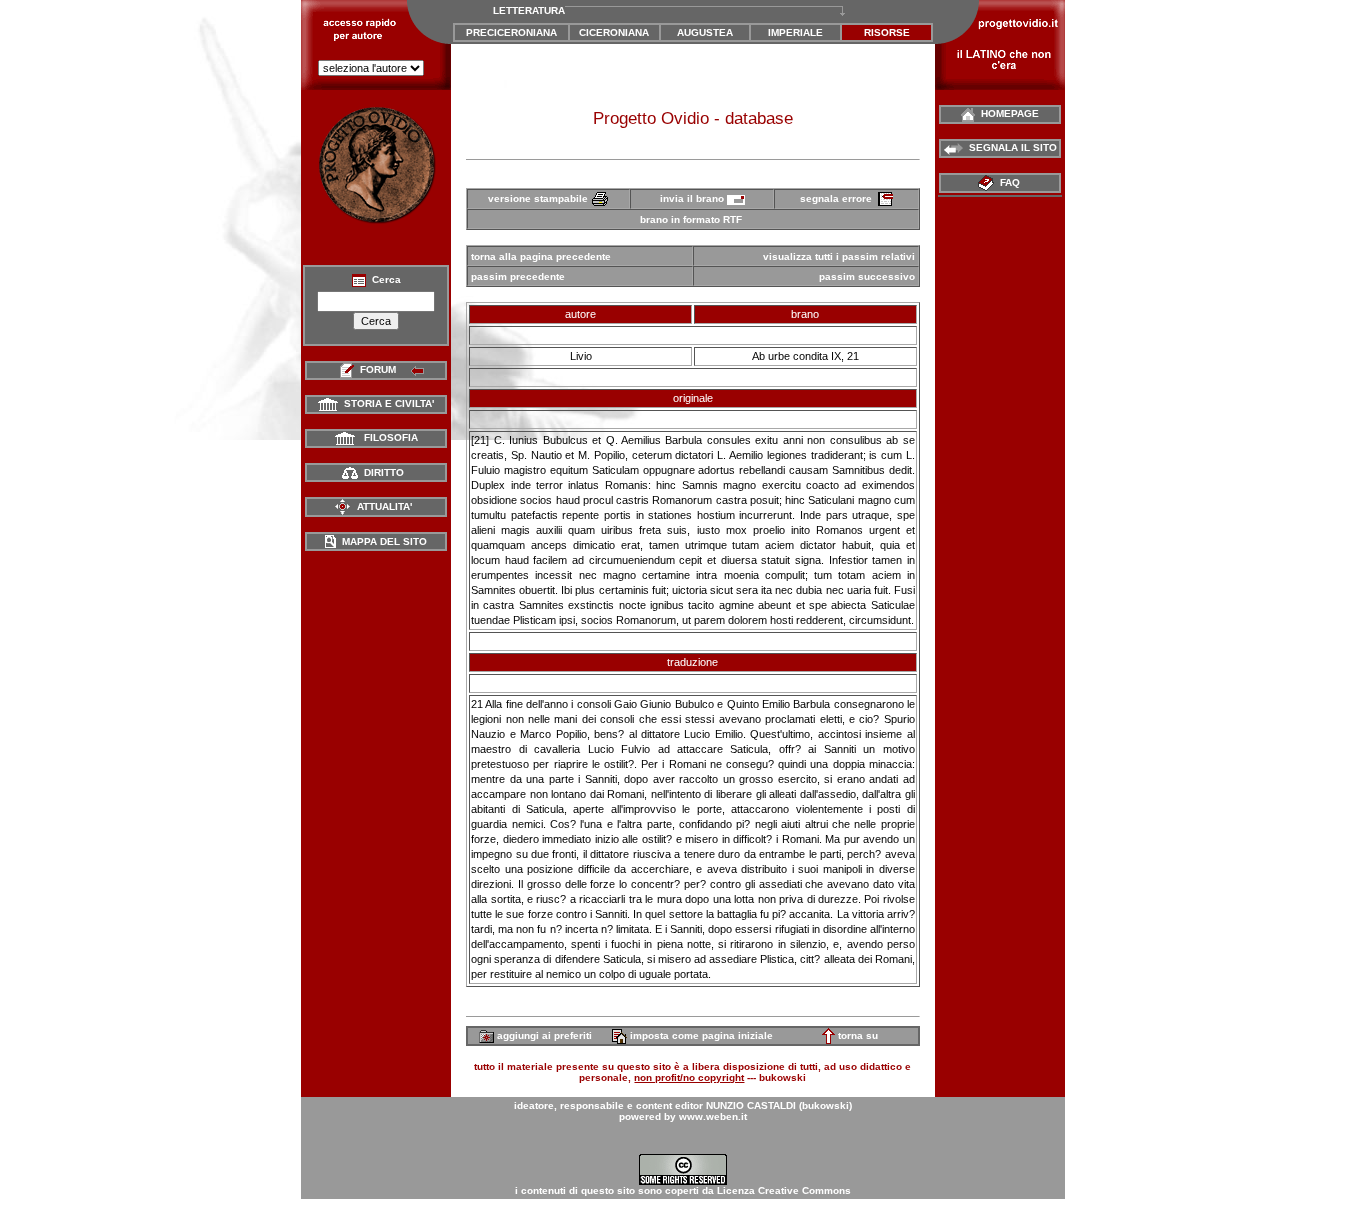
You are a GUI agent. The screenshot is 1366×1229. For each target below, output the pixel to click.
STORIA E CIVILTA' (386, 403)
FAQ (1008, 182)
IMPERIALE (795, 32)
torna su (856, 1035)
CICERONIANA (614, 32)
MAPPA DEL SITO (381, 541)
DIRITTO (381, 472)
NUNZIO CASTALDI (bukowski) (779, 1105)
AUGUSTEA (705, 32)
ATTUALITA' (381, 506)
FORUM (378, 369)
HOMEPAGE (1007, 113)
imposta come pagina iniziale (700, 1035)
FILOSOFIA (386, 437)
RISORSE (887, 32)
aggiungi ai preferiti (543, 1035)
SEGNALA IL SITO (1010, 147)
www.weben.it (713, 1116)
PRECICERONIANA (511, 32)
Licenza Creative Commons (784, 1190)
